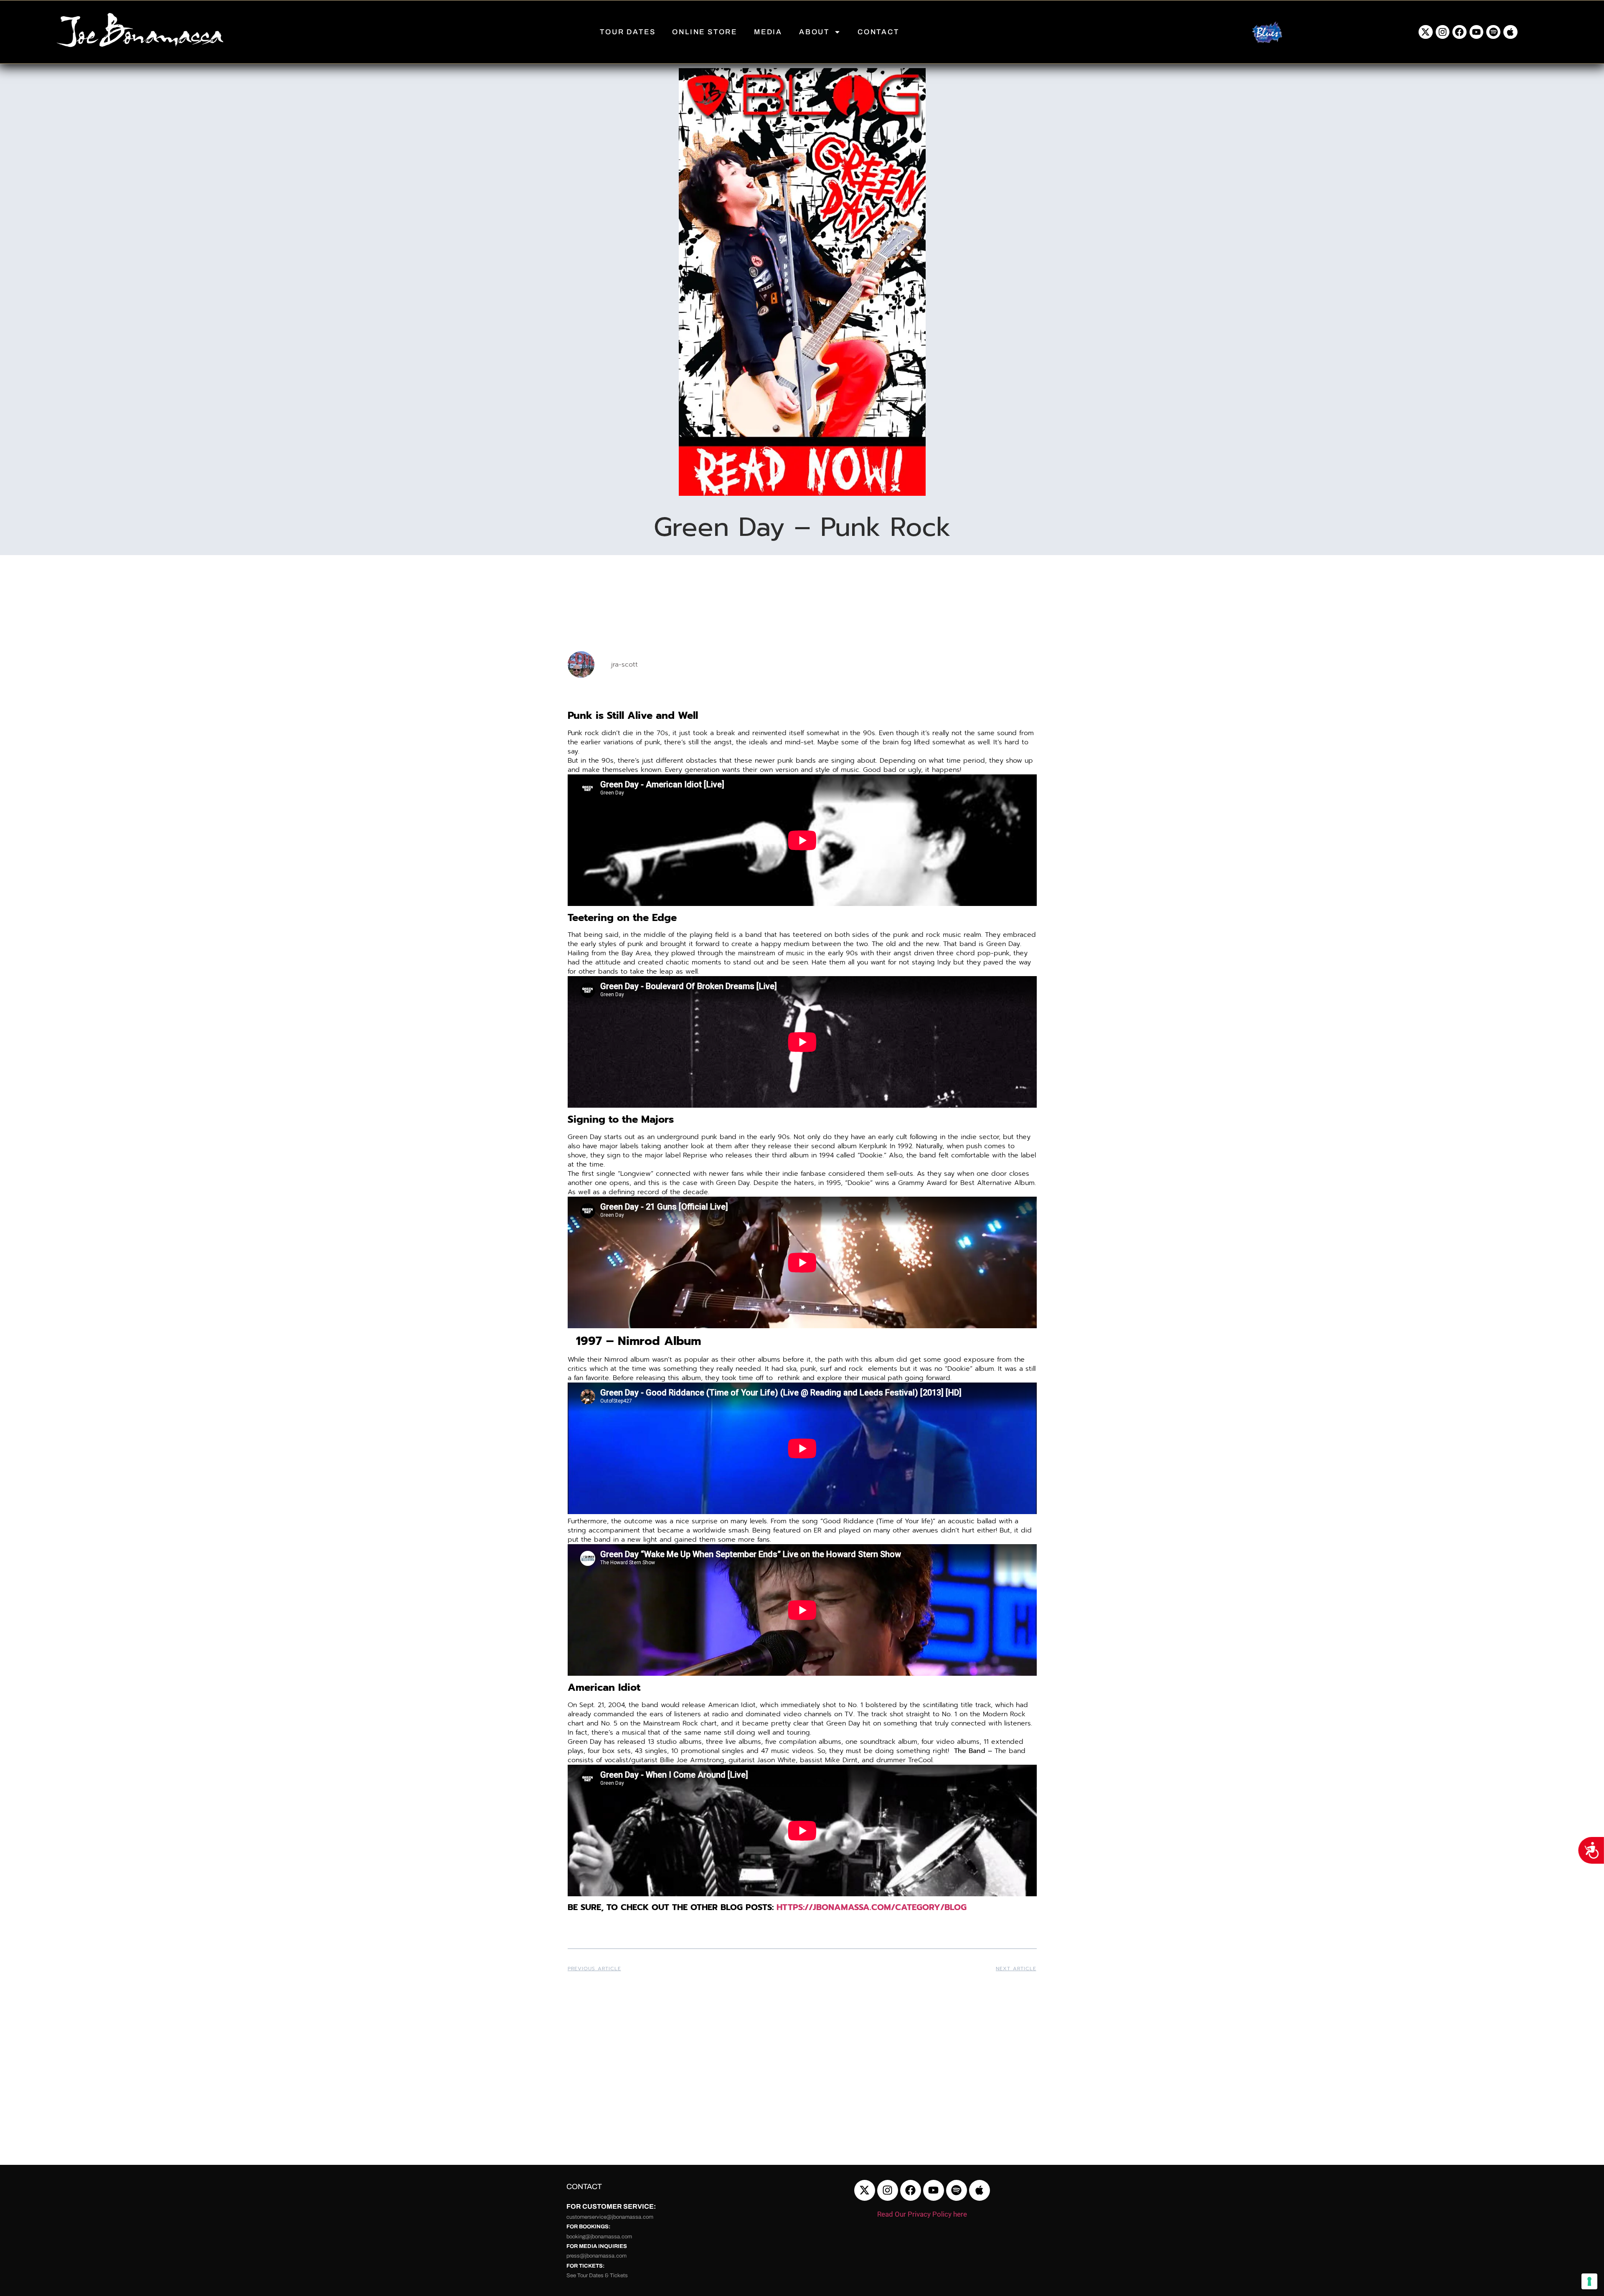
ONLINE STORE (705, 32)
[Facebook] (1459, 32)
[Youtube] (1477, 32)
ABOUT (814, 32)
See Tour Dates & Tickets (597, 2276)
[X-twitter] (1426, 32)
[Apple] (1510, 32)
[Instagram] (1443, 32)
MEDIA (768, 32)
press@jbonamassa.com (596, 2256)
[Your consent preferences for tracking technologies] (1589, 2281)
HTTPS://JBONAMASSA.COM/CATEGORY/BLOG (872, 1907)
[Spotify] (1493, 32)
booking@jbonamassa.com (599, 2237)
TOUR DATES (628, 32)
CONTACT (878, 32)
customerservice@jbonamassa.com (610, 2217)
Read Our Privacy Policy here (922, 2214)
